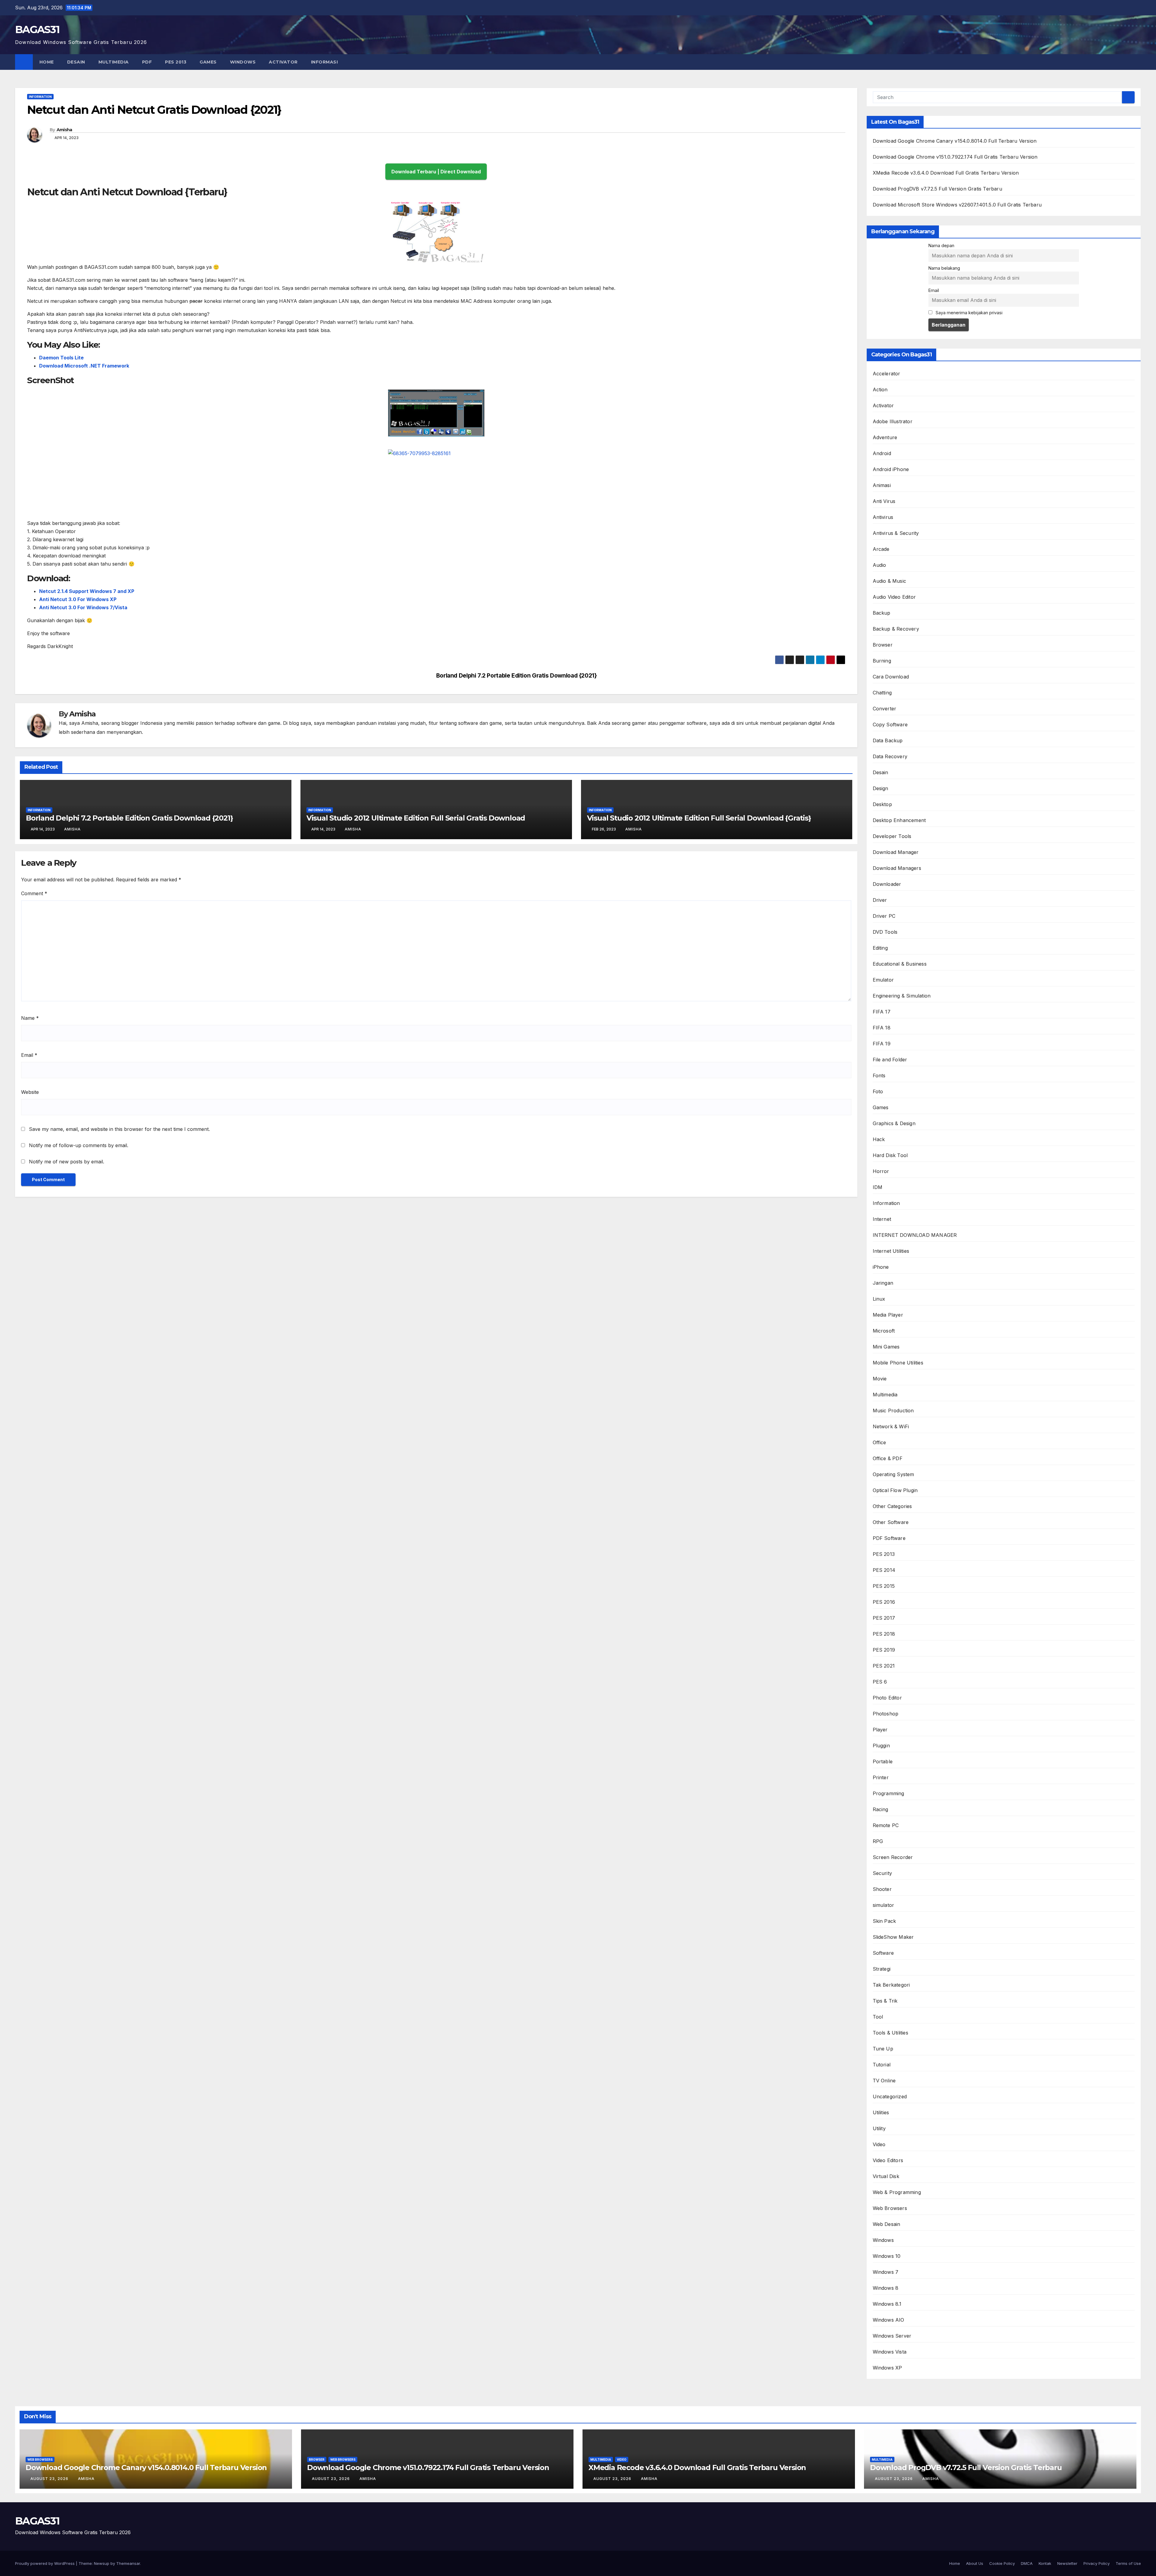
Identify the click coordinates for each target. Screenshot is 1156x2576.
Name (30, 1018)
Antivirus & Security (896, 533)
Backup (882, 613)
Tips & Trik (885, 2001)
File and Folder (890, 1060)
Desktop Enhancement (899, 820)
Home (47, 62)
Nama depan (941, 245)
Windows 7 (886, 2272)
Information (40, 97)
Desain (76, 62)
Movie (880, 1379)
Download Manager (896, 852)
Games (208, 62)
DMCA (1027, 2563)
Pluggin (881, 1746)
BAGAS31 (37, 29)
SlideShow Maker (893, 1937)
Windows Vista (890, 2352)
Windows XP (887, 2368)
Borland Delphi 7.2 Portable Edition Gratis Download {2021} (517, 676)
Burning (882, 661)
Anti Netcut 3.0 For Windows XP (78, 599)
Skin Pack (884, 1921)
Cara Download (891, 677)
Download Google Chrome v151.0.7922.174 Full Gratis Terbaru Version (955, 157)
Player (880, 1730)
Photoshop (886, 1714)
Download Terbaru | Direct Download (436, 172)
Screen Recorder (893, 1857)
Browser (883, 645)
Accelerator (887, 374)
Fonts (879, 1075)
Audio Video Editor (894, 597)
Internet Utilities (891, 1251)
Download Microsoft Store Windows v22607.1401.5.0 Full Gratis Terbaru (957, 205)
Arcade (881, 549)
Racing (881, 1809)
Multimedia (114, 62)
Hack (879, 1139)
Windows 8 (886, 2288)
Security (883, 1873)
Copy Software (890, 725)
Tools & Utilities (890, 2033)
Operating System (893, 1474)
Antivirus (883, 517)
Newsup (102, 2563)
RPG (878, 1841)
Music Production (893, 1411)
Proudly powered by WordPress (45, 2563)
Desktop (882, 804)
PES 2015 (884, 1586)
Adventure (885, 437)
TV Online (884, 2081)
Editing (880, 948)
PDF (147, 62)
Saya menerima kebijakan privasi (968, 313)
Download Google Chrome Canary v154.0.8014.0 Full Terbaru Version (955, 141)
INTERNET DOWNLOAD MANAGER (915, 1235)
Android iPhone (891, 469)
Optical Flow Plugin (895, 1490)
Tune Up (883, 2049)
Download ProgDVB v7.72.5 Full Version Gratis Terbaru (937, 189)
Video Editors (888, 2160)
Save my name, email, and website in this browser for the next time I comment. (119, 1129)
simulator (884, 1905)
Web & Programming (897, 2192)
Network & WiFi (891, 1426)
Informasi (325, 62)
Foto (878, 1091)
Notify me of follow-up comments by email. (79, 1145)
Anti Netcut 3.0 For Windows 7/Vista (83, 607)
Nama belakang (944, 268)
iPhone (881, 1267)
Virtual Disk (886, 2176)
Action (880, 390)
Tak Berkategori (891, 1985)
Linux (879, 1299)
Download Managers (897, 868)
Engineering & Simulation (902, 996)
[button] (1137, 62)
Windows (243, 62)
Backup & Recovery (896, 629)
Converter (885, 709)
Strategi (882, 1969)
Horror (881, 1171)
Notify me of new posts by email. (67, 1162)
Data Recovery (890, 756)
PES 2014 (884, 1570)
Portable (883, 1761)
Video (879, 2144)
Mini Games (886, 1347)
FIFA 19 (882, 1044)
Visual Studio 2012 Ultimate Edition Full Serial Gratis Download (416, 818)
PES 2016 (884, 1602)
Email (29, 1055)
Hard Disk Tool (890, 1155)
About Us (975, 2563)
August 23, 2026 (50, 2479)
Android (882, 453)
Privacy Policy (1097, 2563)
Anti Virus (884, 501)
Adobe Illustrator (893, 421)
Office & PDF (888, 1458)
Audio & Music (890, 581)
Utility (879, 2128)
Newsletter (1067, 2563)
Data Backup (888, 740)
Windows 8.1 (887, 2304)
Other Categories (892, 1506)
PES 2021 (884, 1666)
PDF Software (889, 1538)
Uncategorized (890, 2096)
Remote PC (886, 1825)
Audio (879, 565)
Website (30, 1092)
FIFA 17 (882, 1012)
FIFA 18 (882, 1028)
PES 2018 (884, 1634)
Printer (881, 1777)
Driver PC (884, 916)
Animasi (882, 485)
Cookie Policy (1002, 2563)
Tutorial (882, 2065)
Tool (878, 2017)
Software (883, 1953)
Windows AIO (889, 2320)
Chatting (882, 693)
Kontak (1045, 2563)
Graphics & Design (894, 1123)
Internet (882, 1219)
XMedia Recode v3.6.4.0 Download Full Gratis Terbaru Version (946, 173)
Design (881, 788)
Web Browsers (890, 2208)
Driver (880, 900)
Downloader (887, 884)
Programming (889, 1793)
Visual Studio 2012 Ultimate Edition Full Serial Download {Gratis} (699, 818)
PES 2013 (176, 62)
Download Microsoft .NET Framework (84, 366)
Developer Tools (892, 836)
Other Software (891, 1522)
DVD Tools (885, 932)
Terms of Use (1128, 2563)
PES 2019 (884, 1650)
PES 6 (880, 1682)
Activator (283, 62)
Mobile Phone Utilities (898, 1363)
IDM (878, 1187)
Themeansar (128, 2563)
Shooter (882, 1889)
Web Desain (887, 2224)
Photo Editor (887, 1698)
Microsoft (884, 1331)
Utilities (881, 2112)
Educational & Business (900, 964)
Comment (34, 893)
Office (879, 1442)
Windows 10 (887, 2256)
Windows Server (892, 2336)
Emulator (883, 980)
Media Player (888, 1315)
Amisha (64, 130)
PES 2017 (884, 1618)
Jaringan (883, 1283)
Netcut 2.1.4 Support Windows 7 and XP (87, 591)
